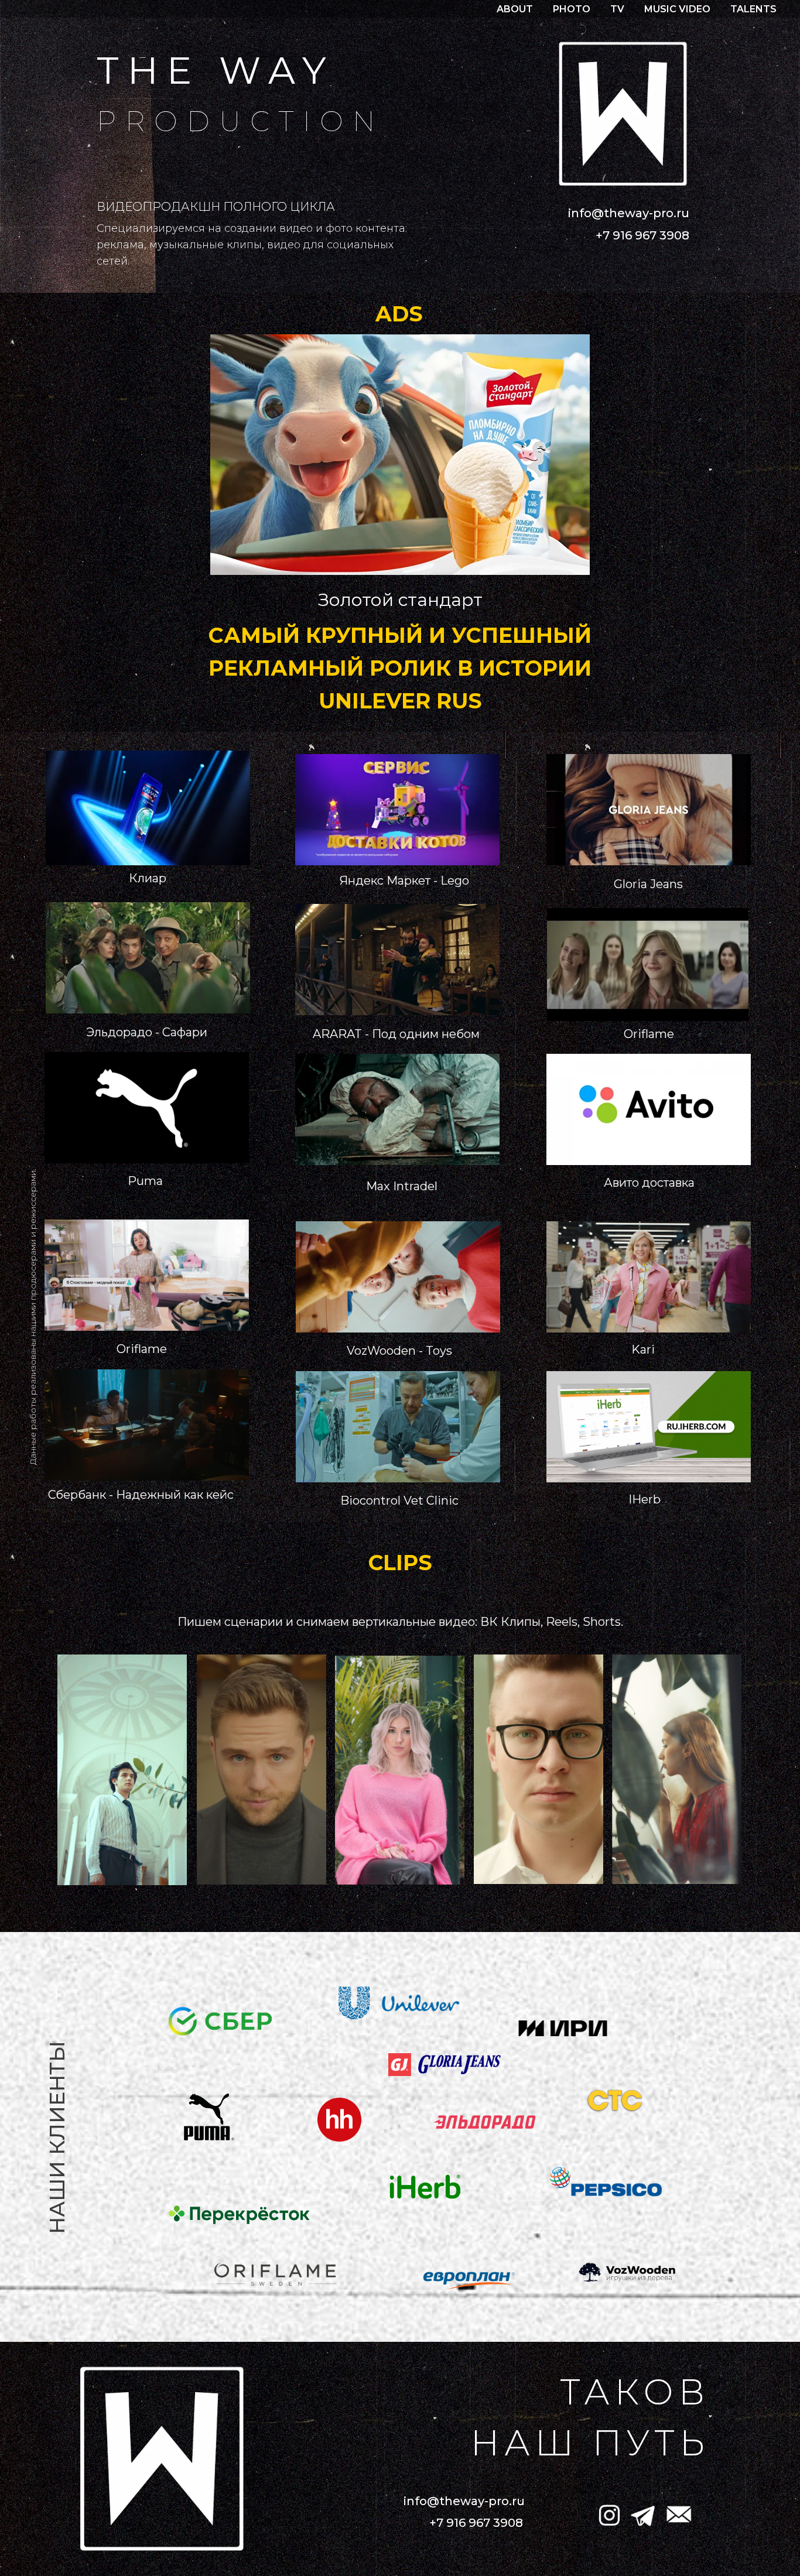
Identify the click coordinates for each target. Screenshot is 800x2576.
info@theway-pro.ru (629, 213)
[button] (400, 455)
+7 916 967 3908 (642, 235)
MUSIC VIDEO (677, 9)
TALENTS (753, 9)
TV (617, 9)
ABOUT (515, 9)
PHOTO (572, 9)
